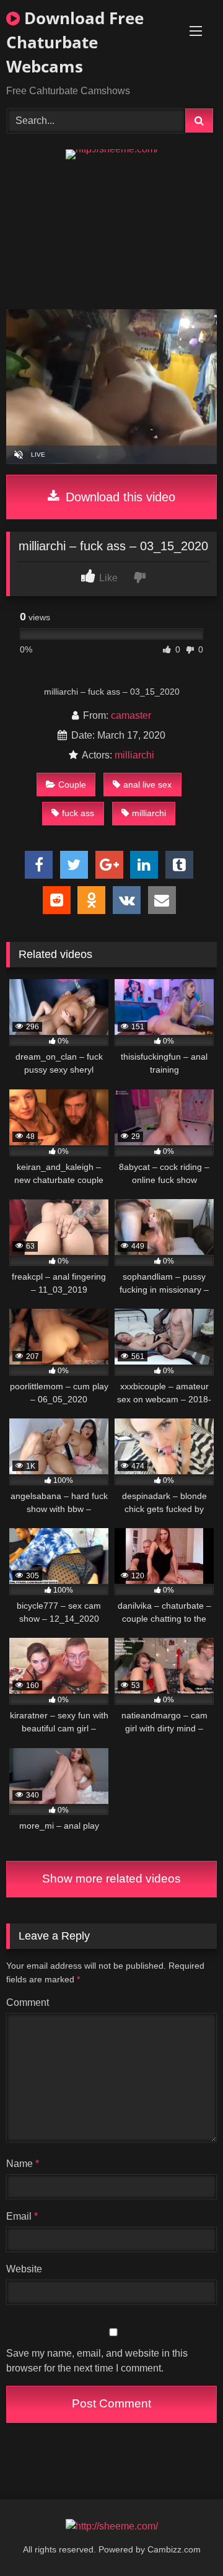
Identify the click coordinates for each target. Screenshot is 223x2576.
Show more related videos (111, 1879)
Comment (28, 2002)
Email (22, 2216)
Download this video (119, 497)
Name (23, 2164)
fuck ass (78, 813)
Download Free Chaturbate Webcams (75, 42)
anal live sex (147, 785)
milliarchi (134, 755)
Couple (72, 785)
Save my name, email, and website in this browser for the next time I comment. (97, 2361)
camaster (131, 715)
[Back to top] (185, 2539)
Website (24, 2269)
